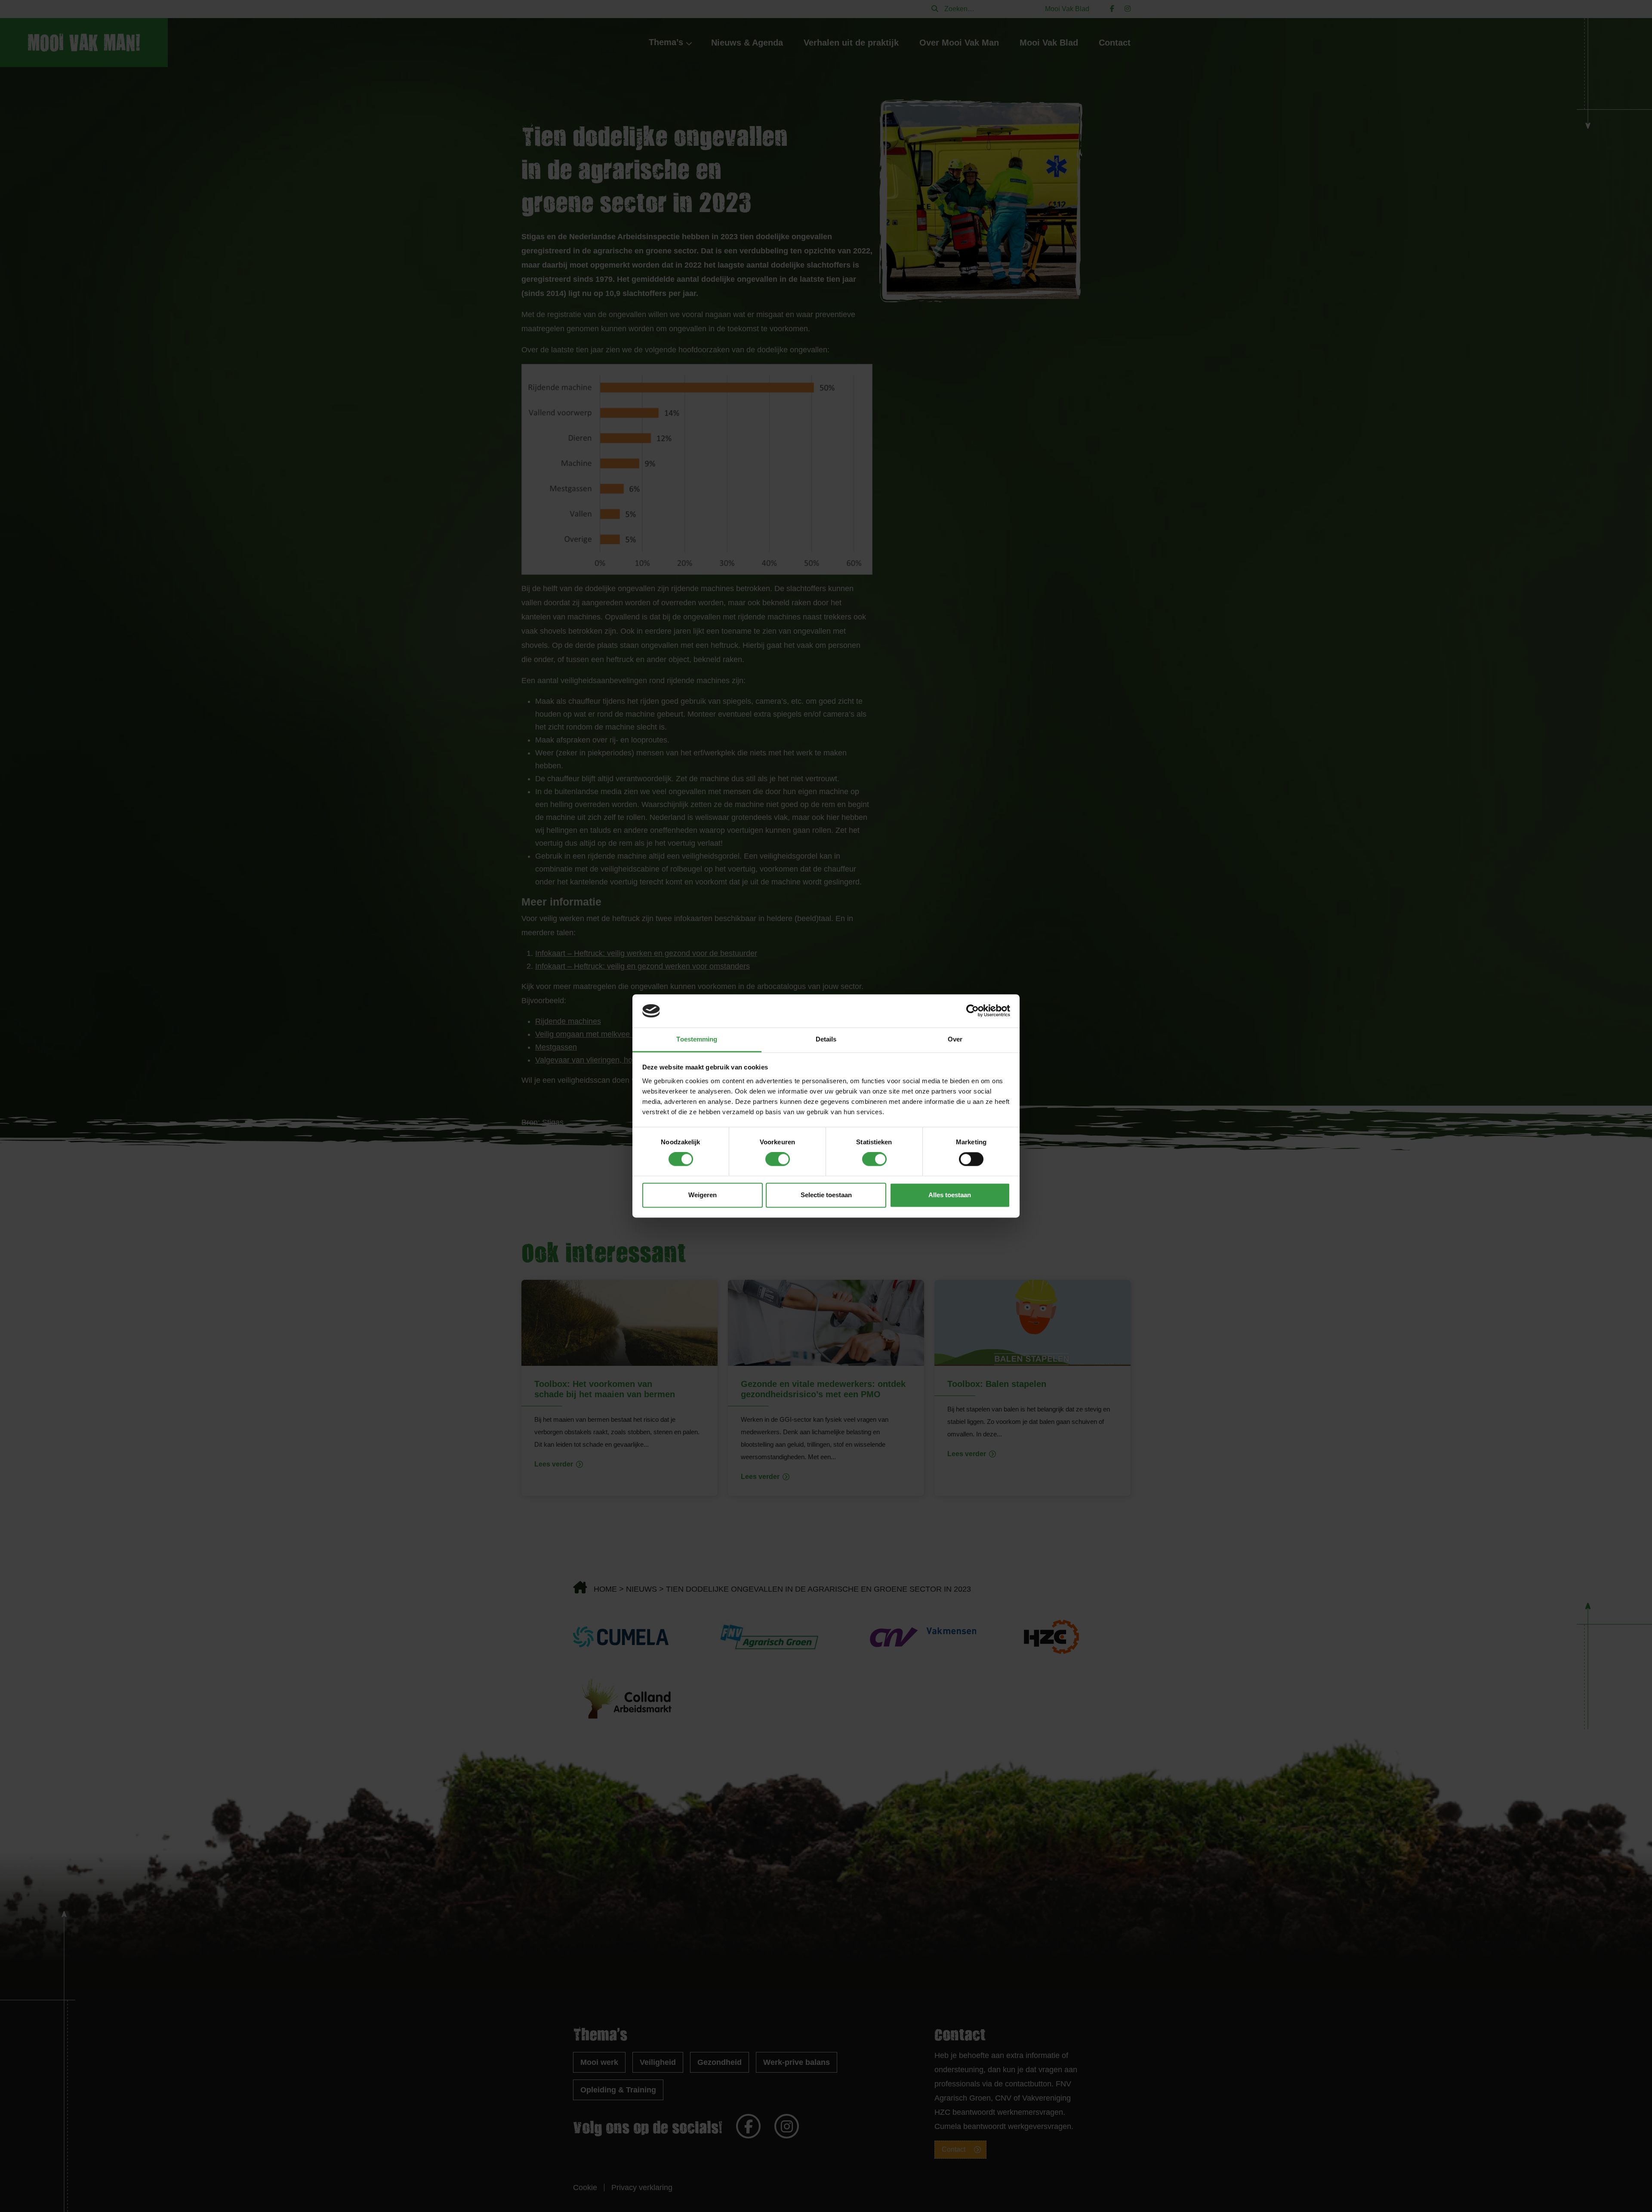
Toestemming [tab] (697, 1039)
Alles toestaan (950, 1195)
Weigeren (703, 1195)
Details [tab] (826, 1039)
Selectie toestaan (826, 1195)
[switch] (778, 1159)
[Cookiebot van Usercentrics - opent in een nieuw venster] (972, 1011)
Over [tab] (955, 1039)
